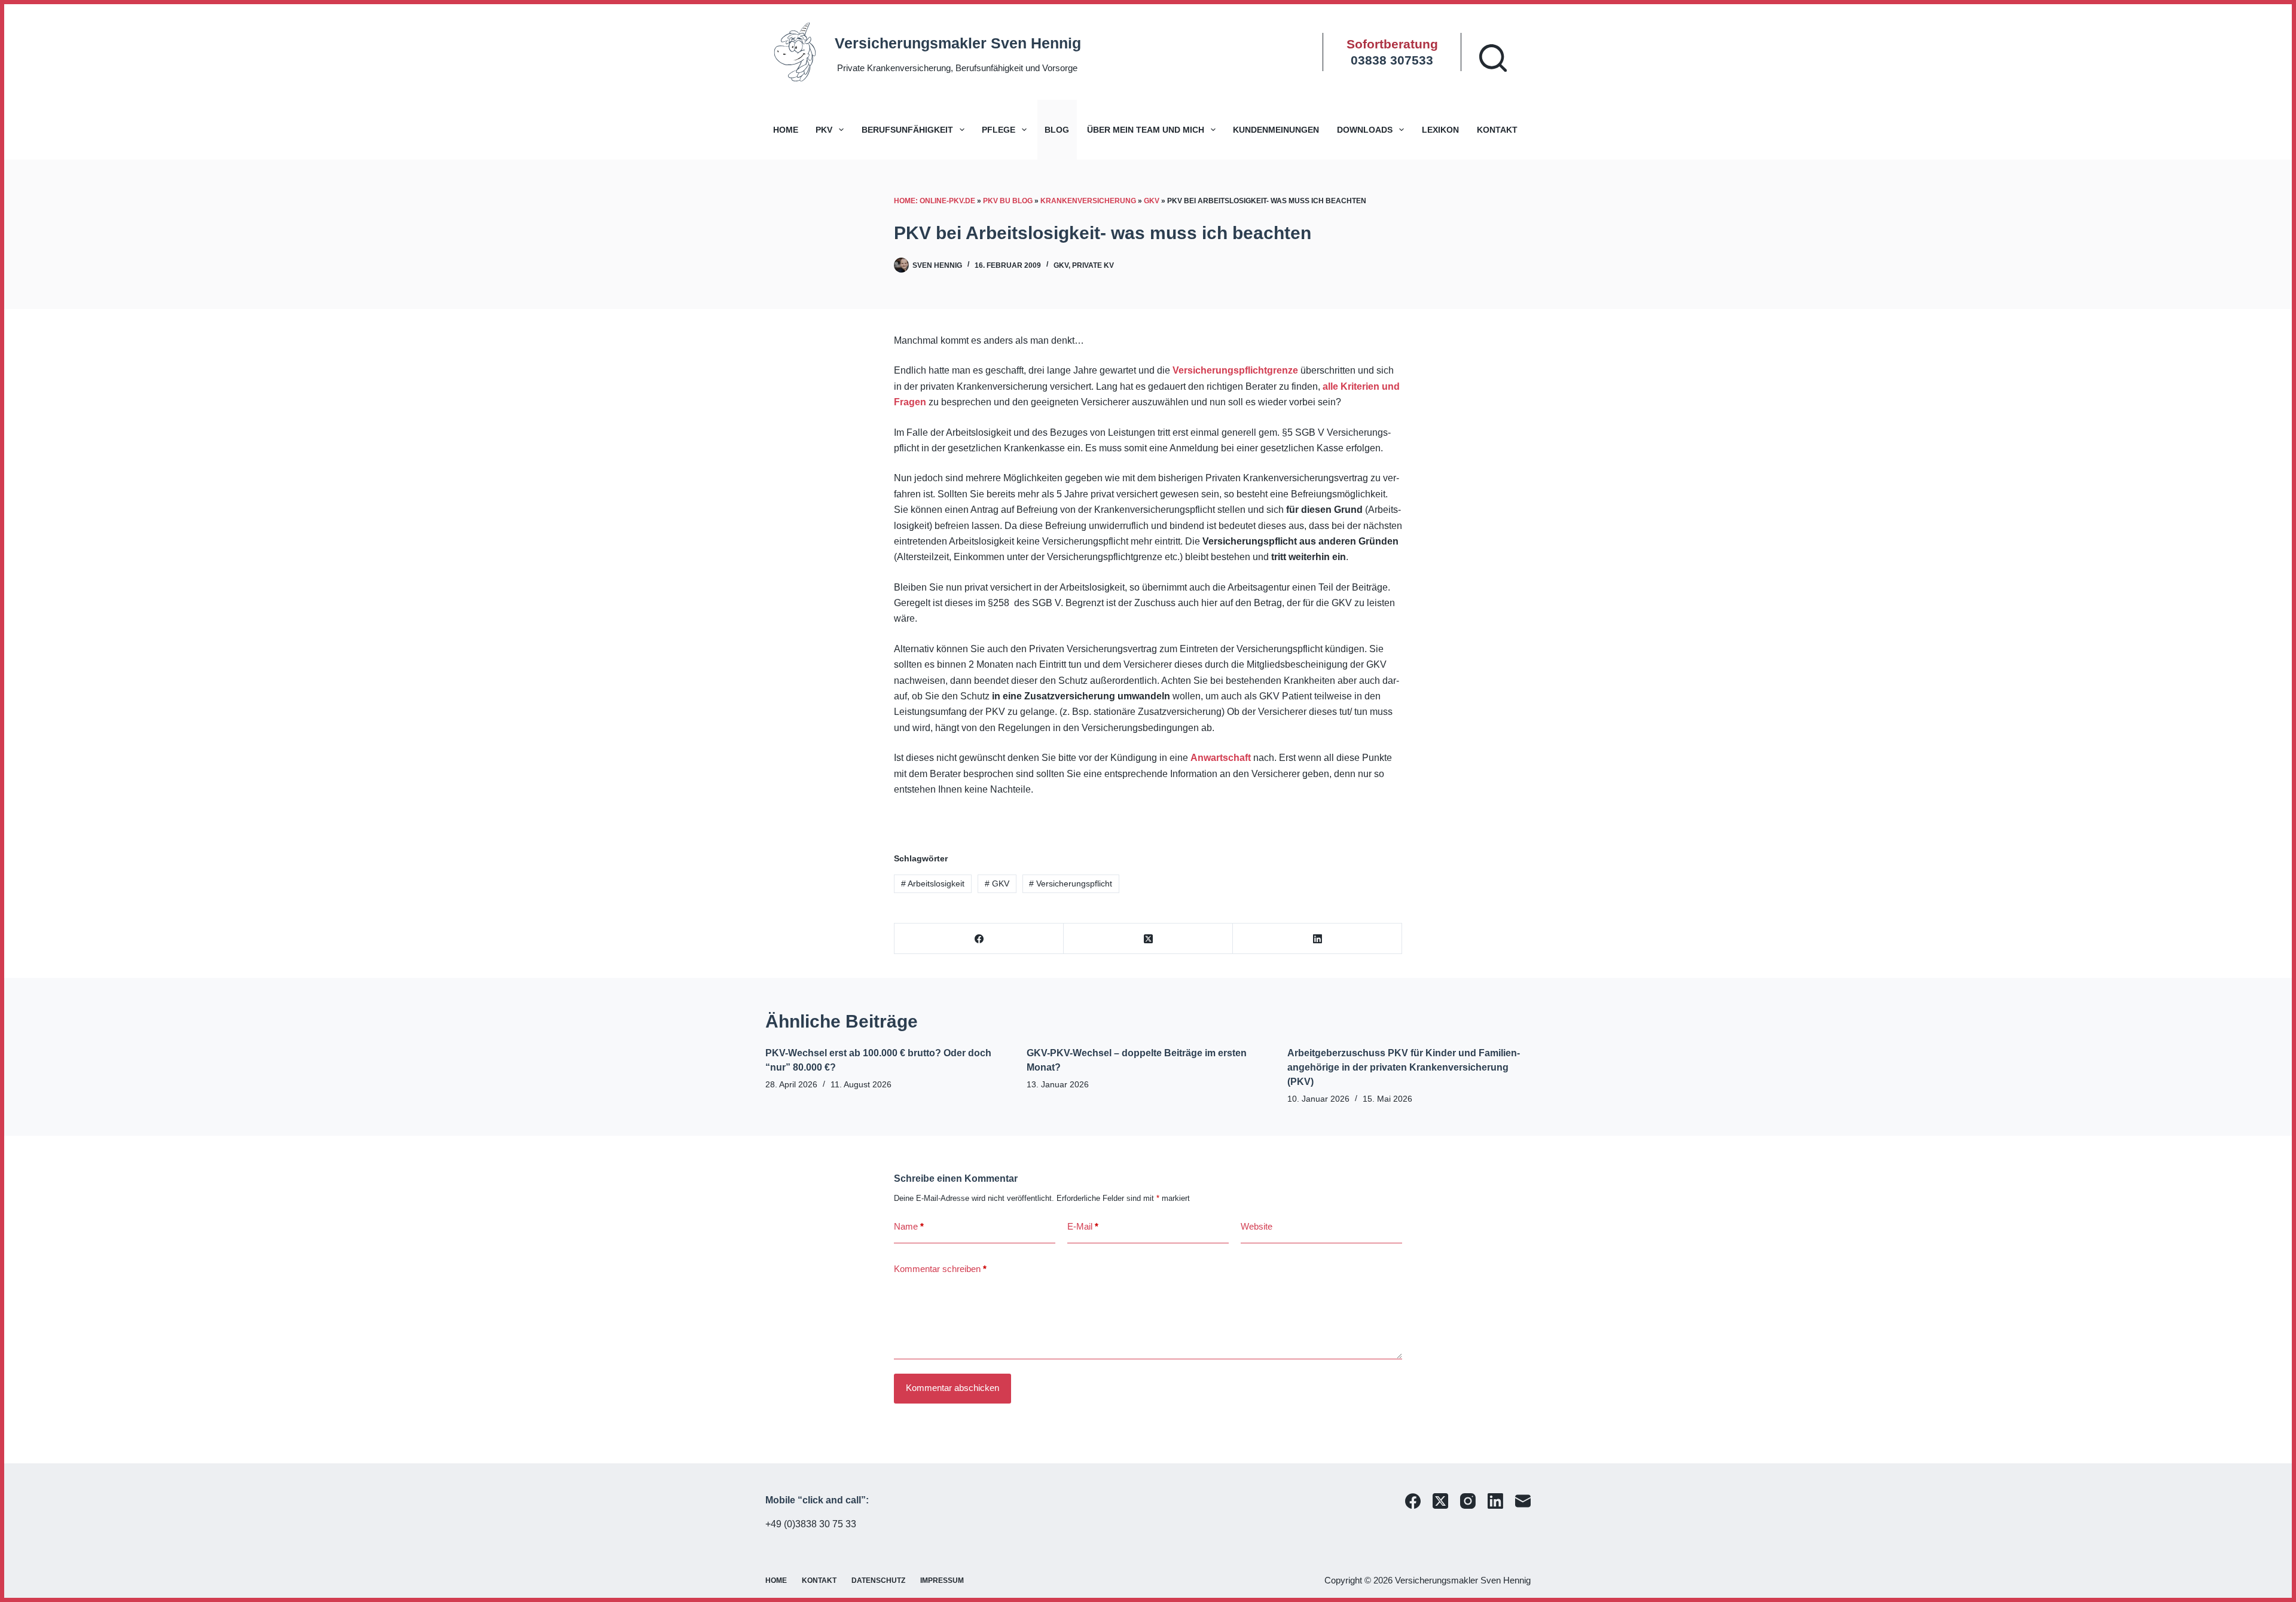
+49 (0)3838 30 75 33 (811, 1524)
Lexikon (1440, 130)
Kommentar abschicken (952, 1388)
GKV (1152, 201)
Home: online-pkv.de (935, 201)
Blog (1057, 130)
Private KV (1093, 265)
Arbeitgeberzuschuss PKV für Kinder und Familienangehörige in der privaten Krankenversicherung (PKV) (1404, 1067)
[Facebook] (979, 939)
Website (1257, 1226)
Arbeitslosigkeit (933, 883)
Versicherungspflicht (1071, 883)
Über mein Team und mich (1146, 130)
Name (909, 1226)
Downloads (1365, 130)
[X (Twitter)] (1148, 939)
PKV (824, 130)
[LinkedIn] (1318, 939)
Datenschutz (878, 1580)
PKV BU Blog (1008, 201)
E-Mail (1083, 1226)
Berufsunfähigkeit (907, 130)
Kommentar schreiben (940, 1269)
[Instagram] (1468, 1501)
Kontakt (1497, 130)
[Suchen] (1493, 58)
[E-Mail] (1523, 1501)
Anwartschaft (1221, 758)
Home (786, 130)
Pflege (999, 130)
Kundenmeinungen (1276, 130)
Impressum (942, 1580)
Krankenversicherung (1088, 201)
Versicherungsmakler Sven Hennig (958, 43)
